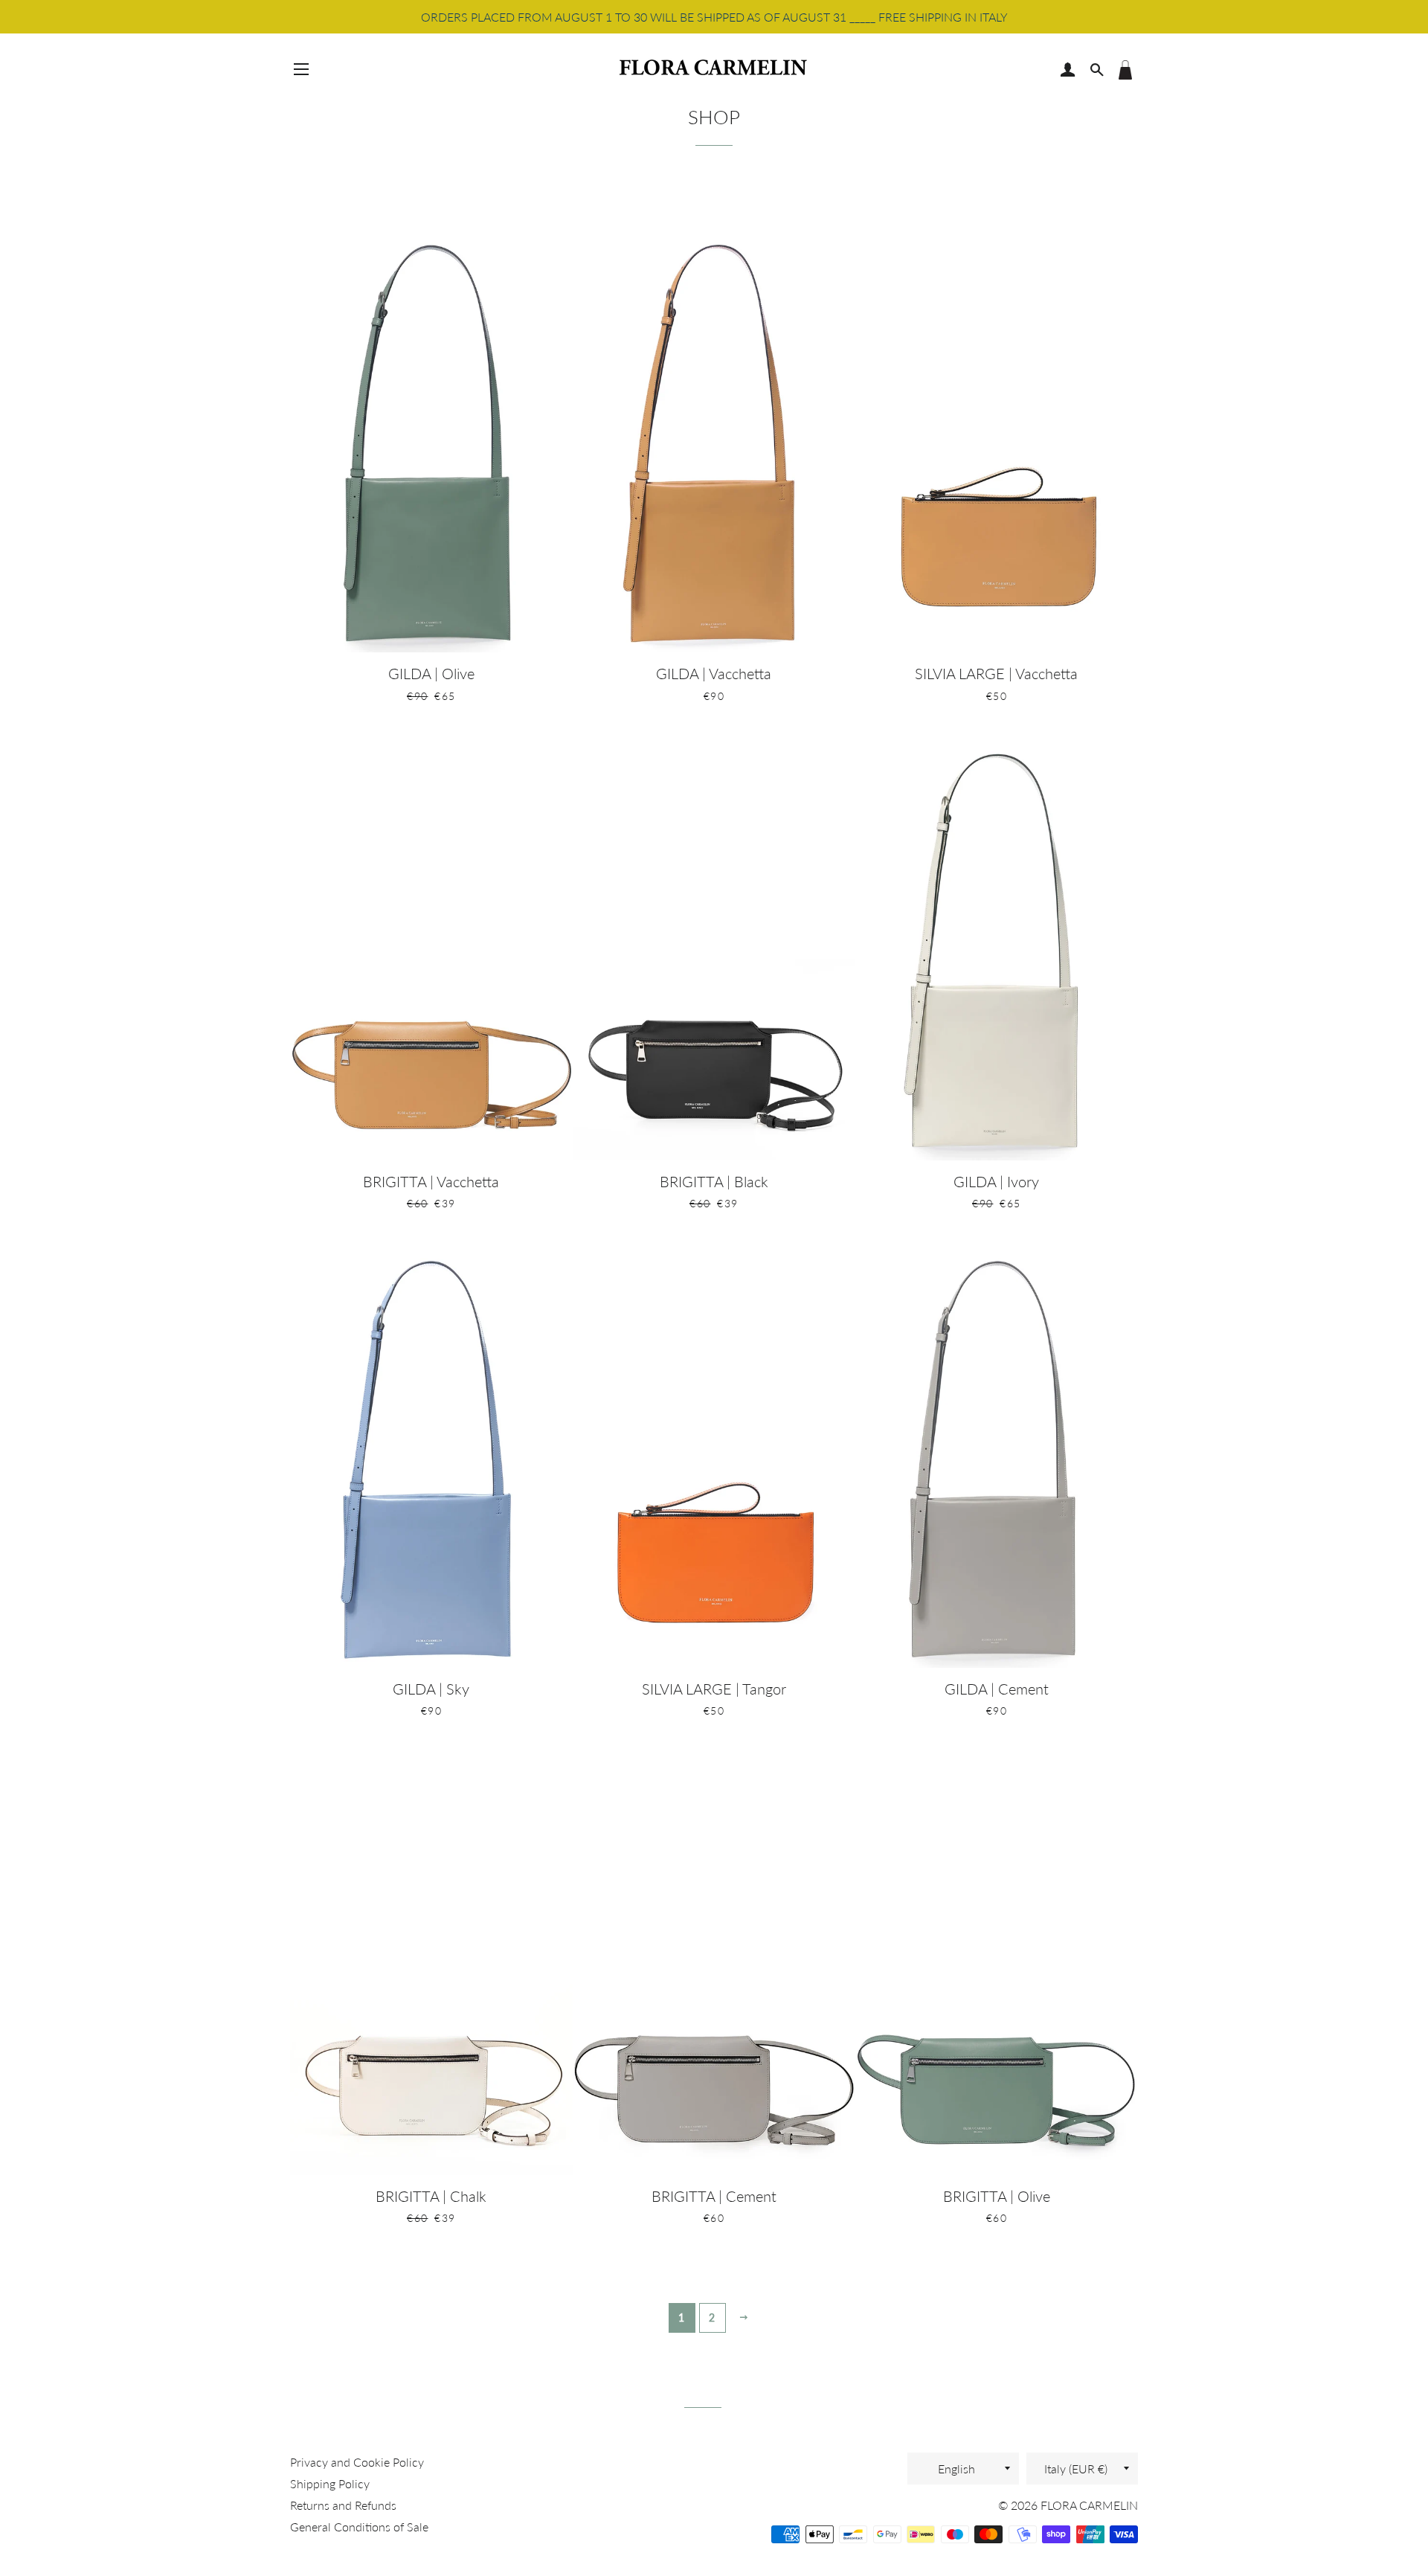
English (956, 2469)
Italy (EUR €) (1076, 2469)
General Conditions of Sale (359, 2527)
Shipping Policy (330, 2483)
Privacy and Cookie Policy (357, 2462)
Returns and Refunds (343, 2505)
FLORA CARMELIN (1089, 2505)
